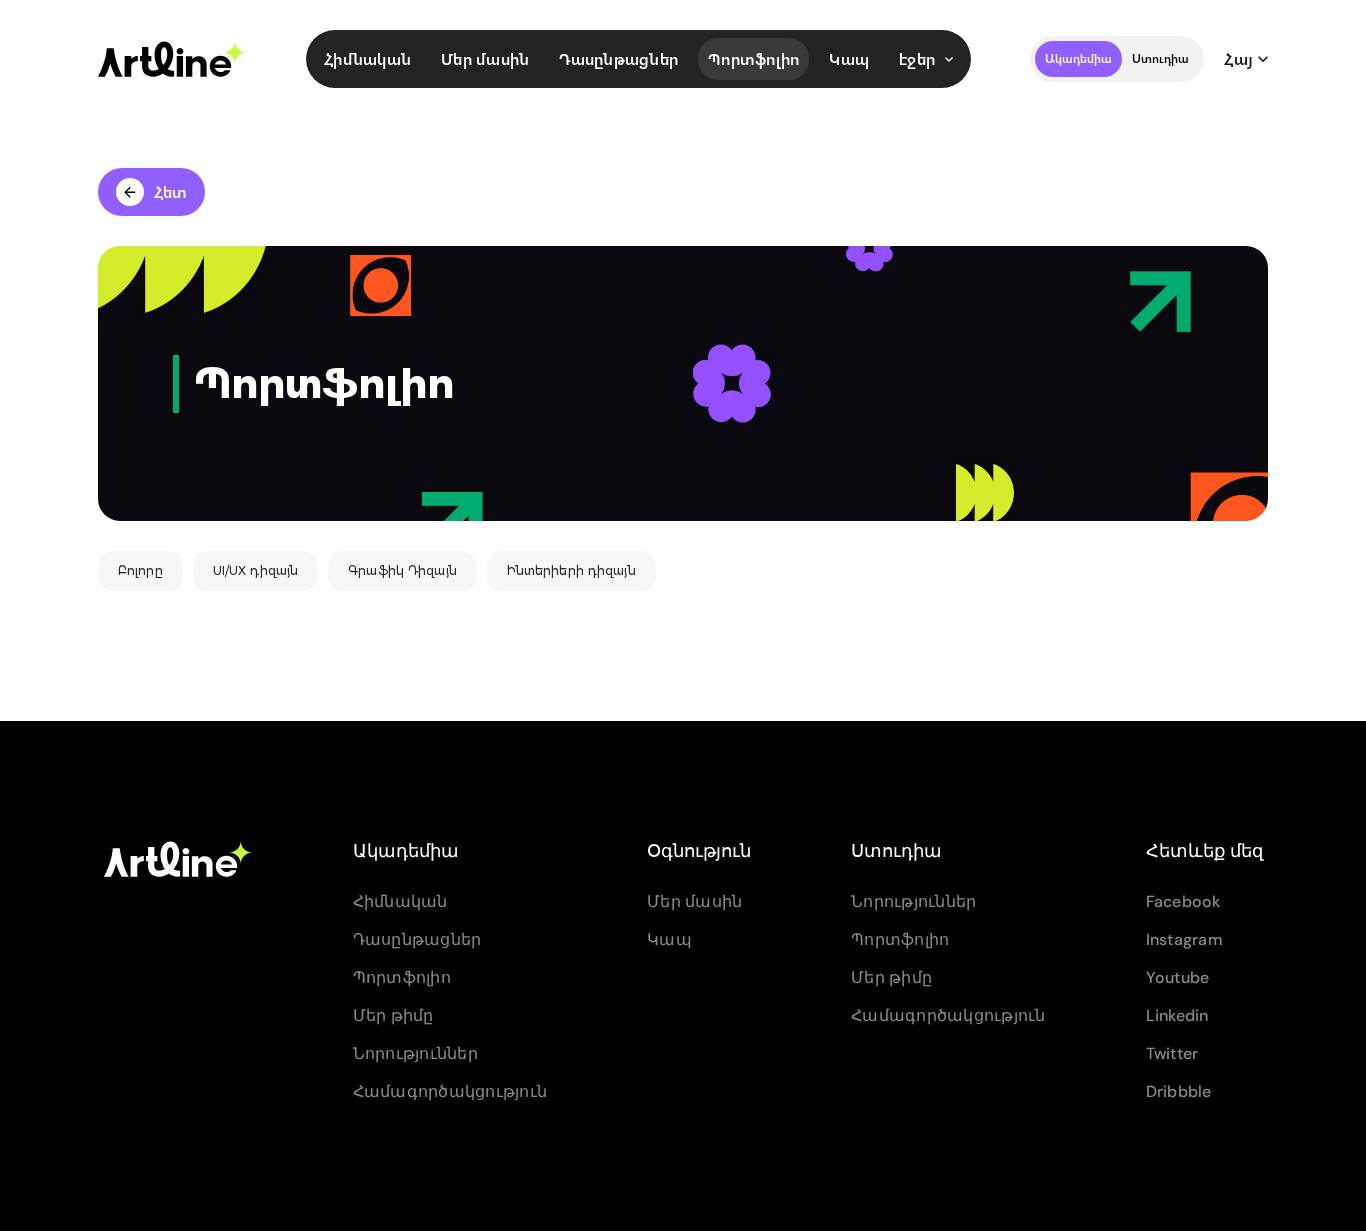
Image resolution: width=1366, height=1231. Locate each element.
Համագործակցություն (450, 1091)
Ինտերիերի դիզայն (571, 570)
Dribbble (1179, 1091)
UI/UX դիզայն (255, 570)
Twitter (1172, 1053)
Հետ (170, 191)
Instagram (1184, 939)
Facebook (1183, 901)
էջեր (917, 58)
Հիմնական (367, 58)
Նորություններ (415, 1053)
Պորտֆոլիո (753, 58)
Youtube (1178, 977)
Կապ (849, 58)
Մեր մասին (485, 58)
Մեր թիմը (393, 1015)
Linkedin (1177, 1015)
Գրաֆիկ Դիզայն (402, 570)
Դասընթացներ (618, 58)
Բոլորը (140, 570)
